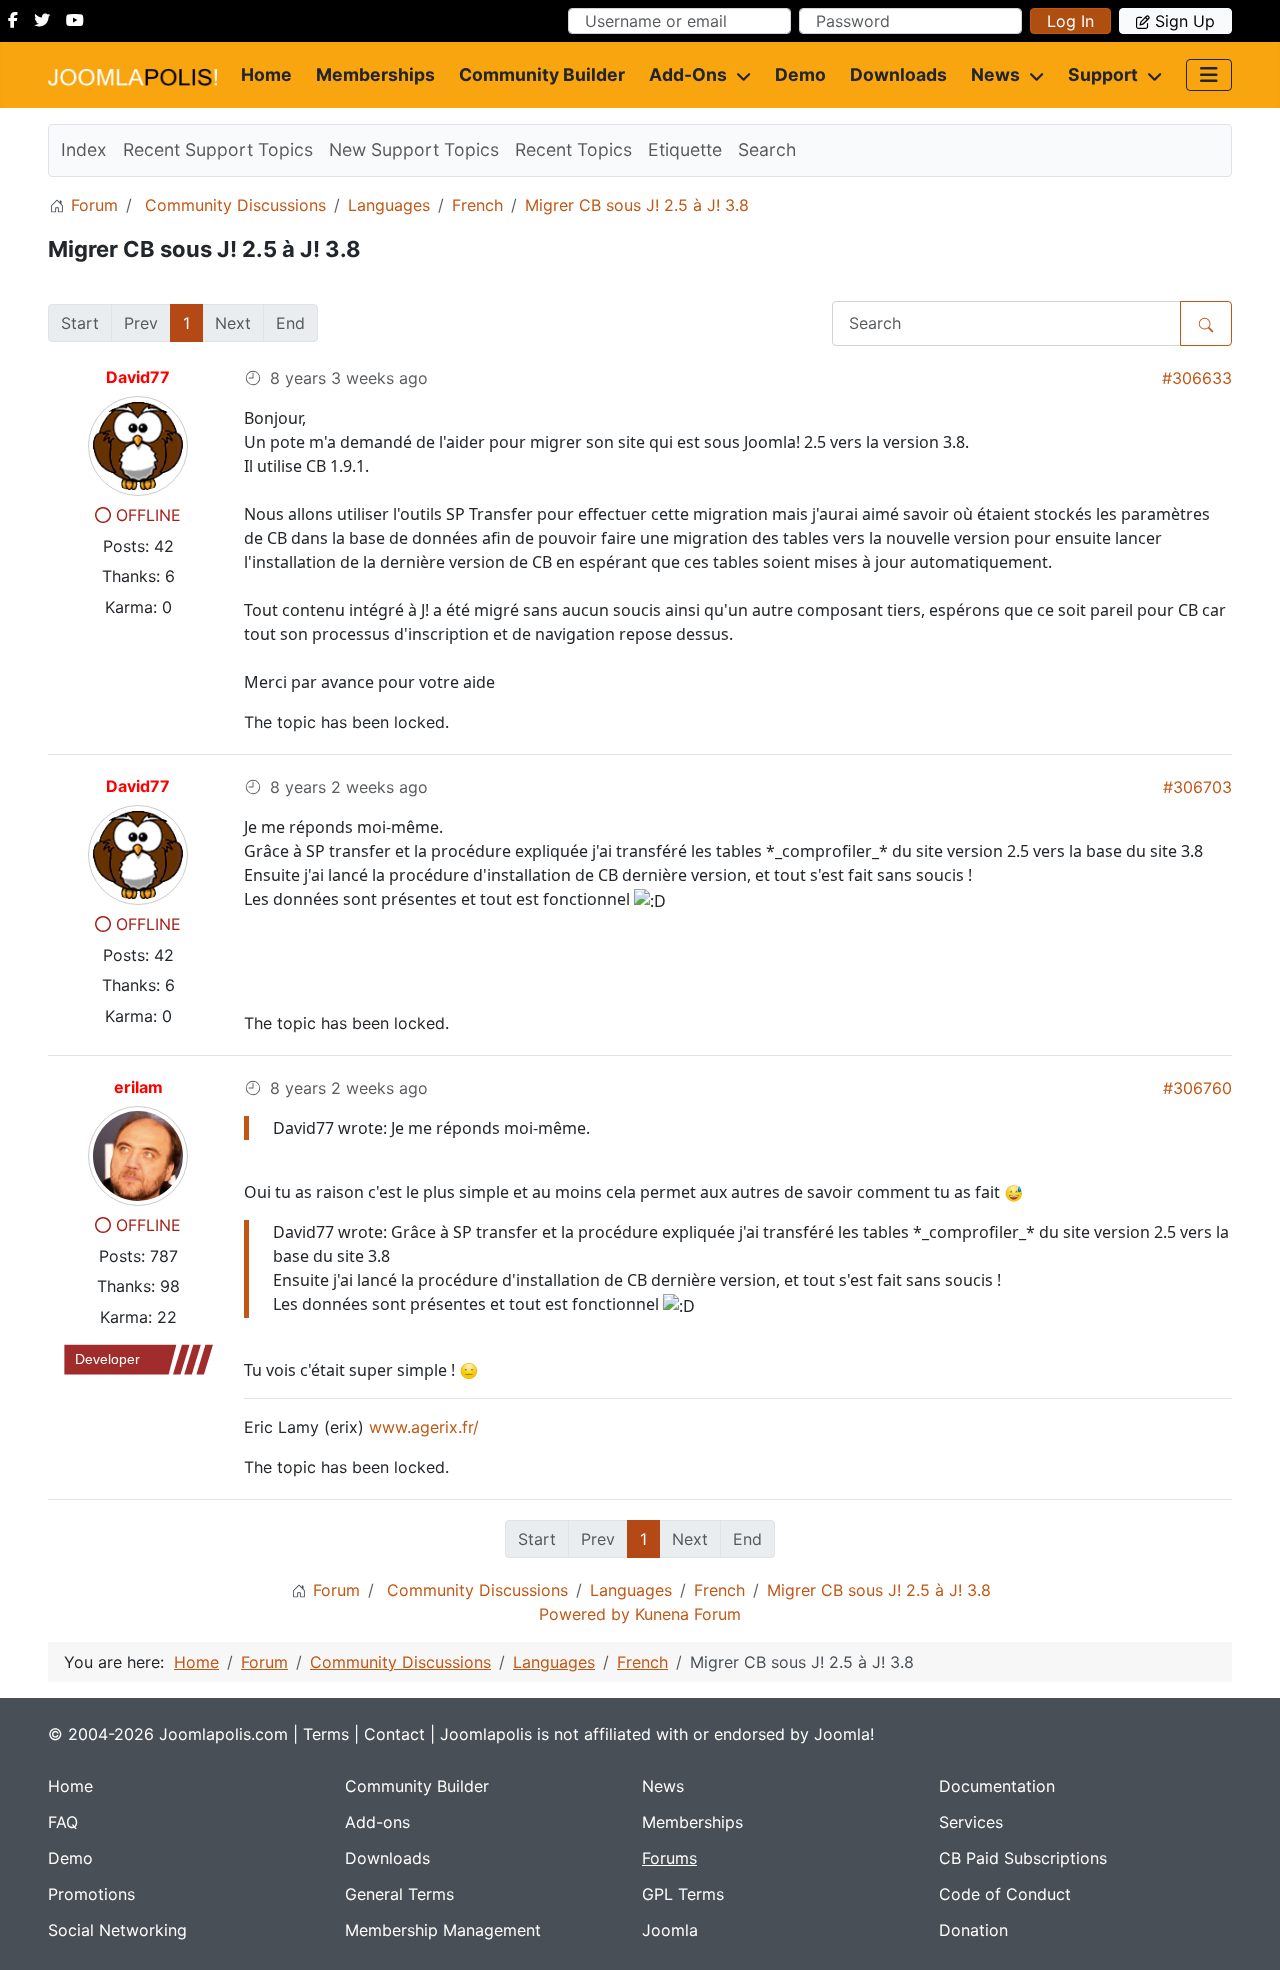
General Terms (399, 1894)
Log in (1070, 21)
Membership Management (443, 1930)
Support (1103, 74)
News (995, 74)
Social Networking (117, 1930)
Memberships (375, 74)
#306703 (1197, 787)
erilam (138, 1087)
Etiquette (685, 149)
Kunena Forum (688, 1614)
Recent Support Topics (218, 149)
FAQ (63, 1822)
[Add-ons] (739, 75)
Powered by (584, 1614)
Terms (326, 1734)
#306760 (1197, 1088)
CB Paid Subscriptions (1023, 1858)
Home (266, 74)
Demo (800, 74)
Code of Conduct (1005, 1894)
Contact (394, 1734)
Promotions (91, 1894)
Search (767, 149)
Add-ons (688, 74)
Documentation (997, 1786)
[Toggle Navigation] (1209, 75)
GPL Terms (683, 1894)
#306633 (1197, 378)
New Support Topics (414, 149)
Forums (669, 1858)
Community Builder (542, 74)
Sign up (1185, 21)
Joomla (670, 1930)
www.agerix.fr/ (424, 1427)
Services (971, 1822)
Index (84, 149)
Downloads (898, 74)
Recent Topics (573, 149)
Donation (973, 1930)
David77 (138, 377)
